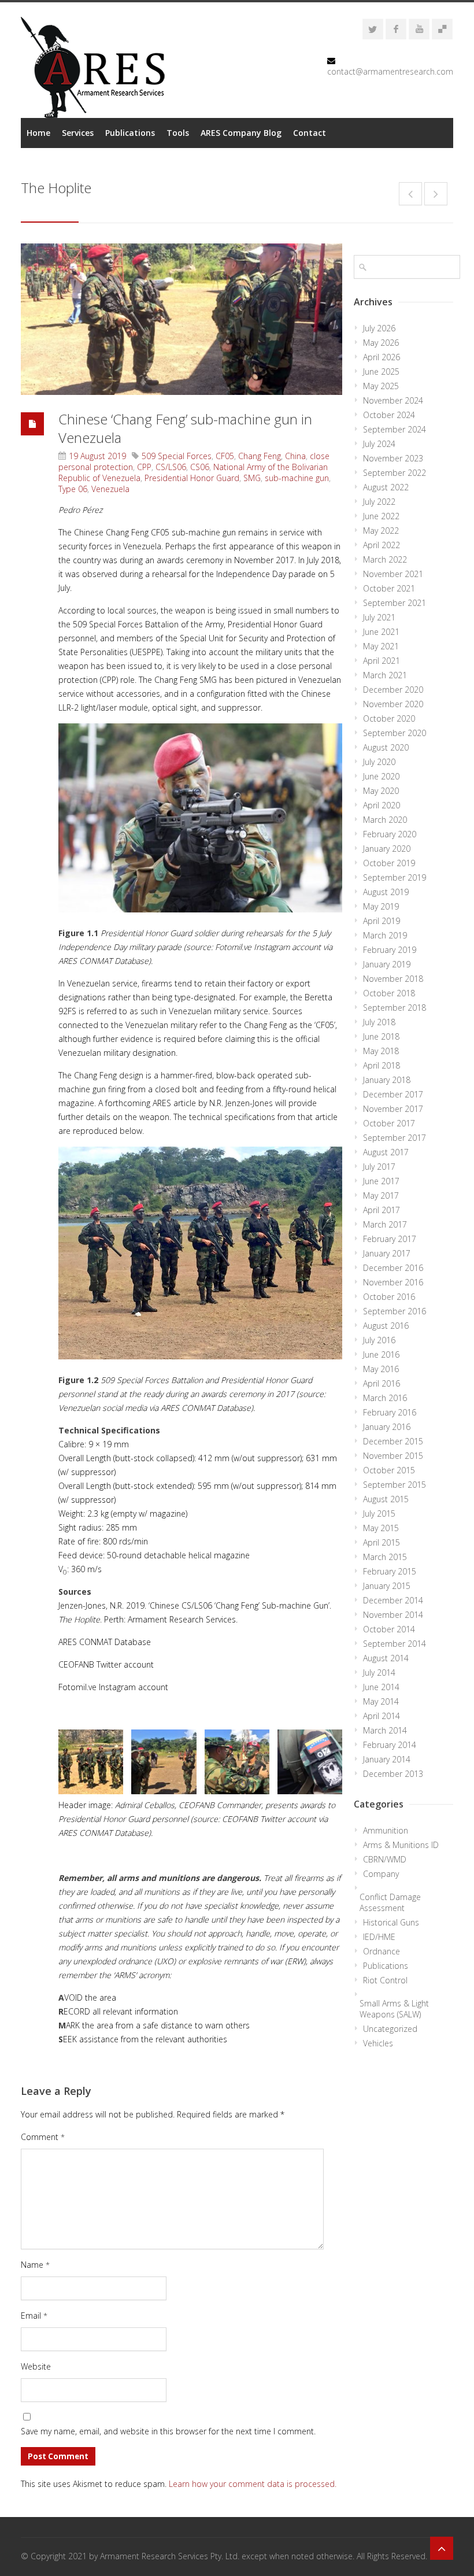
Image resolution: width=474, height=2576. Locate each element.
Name (35, 2265)
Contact (310, 133)
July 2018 (379, 1022)
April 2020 (382, 805)
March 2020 (385, 820)
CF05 (225, 456)
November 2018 (393, 979)
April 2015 (382, 1542)
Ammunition (386, 1830)
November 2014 (393, 1615)
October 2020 (389, 718)
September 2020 (395, 733)
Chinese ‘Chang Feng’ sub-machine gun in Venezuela (185, 428)
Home (38, 133)
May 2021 (381, 646)
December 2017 (393, 1094)
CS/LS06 (171, 467)
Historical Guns (391, 1922)
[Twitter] (373, 29)
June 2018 (381, 1036)
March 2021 (385, 675)
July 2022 (379, 502)
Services (78, 133)
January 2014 (387, 1759)
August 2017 (386, 1152)
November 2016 (393, 1282)
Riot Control (385, 1980)
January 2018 (387, 1080)
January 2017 (387, 1253)
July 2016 (379, 1340)
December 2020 (393, 690)
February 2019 (390, 950)
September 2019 (395, 877)
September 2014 (395, 1644)
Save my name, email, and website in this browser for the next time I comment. (168, 2431)
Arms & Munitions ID (401, 1845)
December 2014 (393, 1600)
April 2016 (382, 1383)
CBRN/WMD (385, 1859)
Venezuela (110, 489)
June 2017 (381, 1181)
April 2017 (382, 1210)
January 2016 (387, 1427)
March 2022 (385, 559)
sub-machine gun (297, 478)
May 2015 (381, 1528)
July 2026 (379, 328)
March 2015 (385, 1557)
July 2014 (379, 1673)
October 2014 (389, 1629)
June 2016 (381, 1354)
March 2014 (385, 1730)
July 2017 (379, 1167)
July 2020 (379, 762)
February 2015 (390, 1571)
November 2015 (393, 1456)
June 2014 (381, 1687)
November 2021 (393, 574)
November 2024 (393, 400)
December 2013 (393, 1774)
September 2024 (395, 429)
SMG (252, 478)
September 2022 (395, 473)
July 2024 (379, 444)
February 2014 (390, 1745)
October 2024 (389, 415)
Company (381, 1874)
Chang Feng (260, 456)
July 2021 (379, 617)
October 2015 (389, 1470)
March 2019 (385, 935)
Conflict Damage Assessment (390, 1902)
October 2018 (389, 993)
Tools (178, 133)
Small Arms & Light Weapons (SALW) (394, 2009)
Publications (130, 133)
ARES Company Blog (241, 133)
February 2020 (390, 834)
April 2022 (382, 545)
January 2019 (387, 964)
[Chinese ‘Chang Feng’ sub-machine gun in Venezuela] (182, 319)
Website (36, 2366)
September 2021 (395, 603)
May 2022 (381, 531)
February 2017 (390, 1239)
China (295, 456)
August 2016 (386, 1326)
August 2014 (386, 1658)
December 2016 (393, 1268)
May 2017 (381, 1195)
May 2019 (381, 906)
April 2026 (382, 357)
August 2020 (386, 747)
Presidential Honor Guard (192, 478)
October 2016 (389, 1297)
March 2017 (385, 1224)
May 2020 (381, 791)
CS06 (200, 467)
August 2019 (386, 892)
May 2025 (381, 386)
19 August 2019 (97, 456)
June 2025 (381, 372)
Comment (43, 2137)
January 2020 (387, 849)
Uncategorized (390, 2029)
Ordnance (382, 1951)
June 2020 (381, 776)
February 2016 (390, 1412)
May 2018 (381, 1051)
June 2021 (381, 632)
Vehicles (378, 2043)
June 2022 (381, 516)
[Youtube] (419, 29)
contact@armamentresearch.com (390, 71)
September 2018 (395, 1008)
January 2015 (387, 1586)
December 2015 (393, 1441)
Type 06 (73, 489)
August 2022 (386, 487)
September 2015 (395, 1485)
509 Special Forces (177, 456)
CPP (144, 467)
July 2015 (379, 1514)
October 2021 (389, 588)
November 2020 (393, 704)
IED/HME (379, 1937)
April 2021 (382, 661)
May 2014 (381, 1701)
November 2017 (393, 1109)
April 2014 (382, 1716)
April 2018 (382, 1065)
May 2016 (381, 1369)
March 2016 (385, 1398)
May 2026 (381, 343)
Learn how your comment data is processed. (253, 2484)
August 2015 (386, 1499)
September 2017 (395, 1138)
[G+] (442, 29)
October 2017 (389, 1123)
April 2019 (382, 921)
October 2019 (389, 863)
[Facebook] (396, 29)
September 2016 (395, 1311)
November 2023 (393, 458)
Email (34, 2316)
